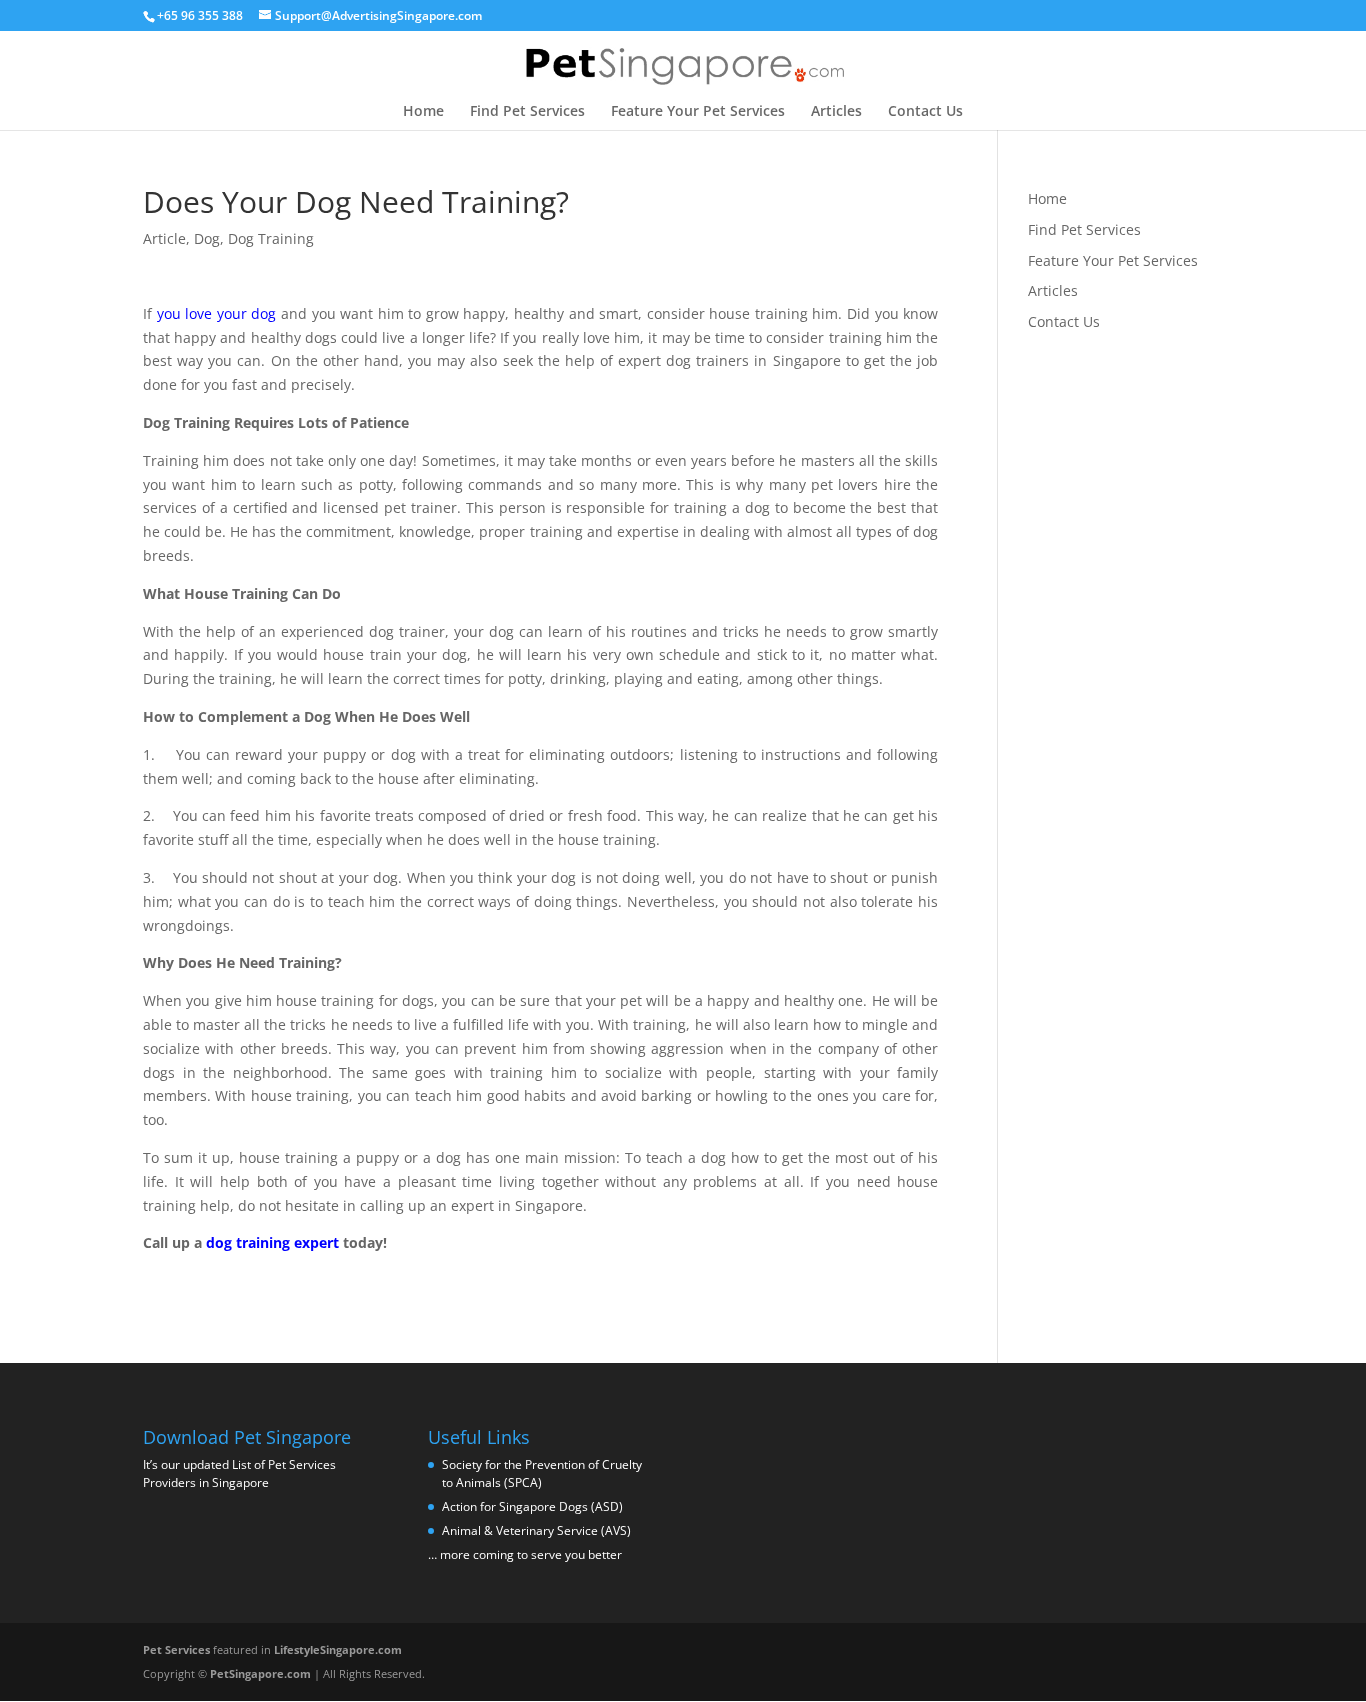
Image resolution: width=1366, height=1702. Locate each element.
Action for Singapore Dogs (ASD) (532, 1506)
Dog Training (271, 238)
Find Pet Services (527, 112)
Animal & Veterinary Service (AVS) (536, 1530)
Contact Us (925, 112)
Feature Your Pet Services (698, 112)
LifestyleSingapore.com (338, 1649)
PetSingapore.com (260, 1673)
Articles (836, 112)
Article (164, 238)
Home (423, 112)
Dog (207, 238)
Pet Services (176, 1649)
